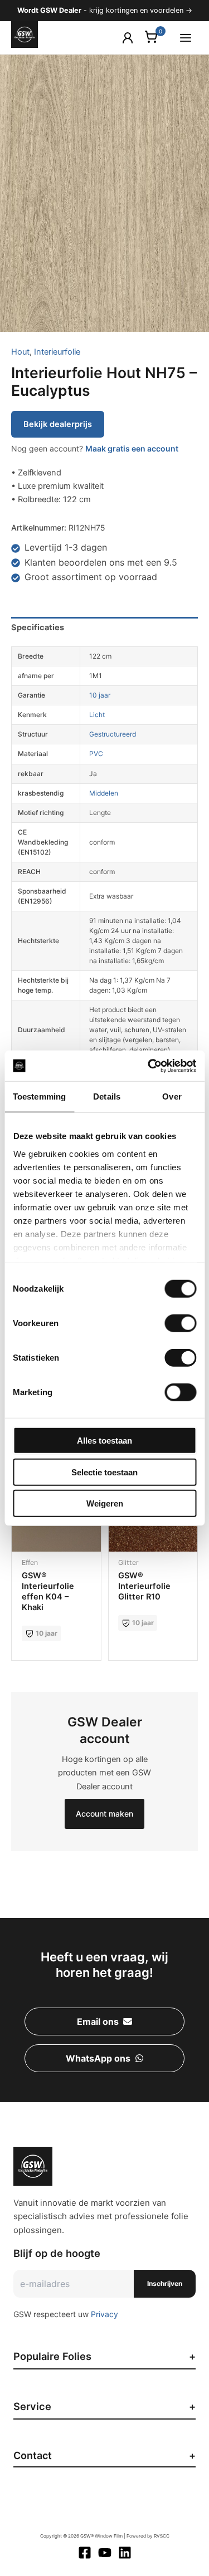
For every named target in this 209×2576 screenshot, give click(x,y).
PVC (96, 754)
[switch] (180, 1323)
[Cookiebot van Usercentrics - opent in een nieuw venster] (149, 1066)
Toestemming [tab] (39, 1096)
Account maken (104, 1814)
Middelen (104, 793)
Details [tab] (107, 1096)
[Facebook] (85, 2553)
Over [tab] (172, 1096)
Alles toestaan (104, 1441)
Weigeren (105, 1503)
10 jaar (100, 695)
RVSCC (162, 2536)
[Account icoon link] (128, 38)
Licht (97, 715)
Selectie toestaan (104, 1472)
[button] (104, 2021)
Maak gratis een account (132, 448)
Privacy (104, 2314)
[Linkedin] (125, 2553)
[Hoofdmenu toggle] (186, 37)
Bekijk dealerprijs (58, 424)
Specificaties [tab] (38, 627)
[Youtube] (105, 2553)
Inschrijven (165, 2283)
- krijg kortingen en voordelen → (105, 10)
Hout (20, 352)
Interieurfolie (57, 352)
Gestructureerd (113, 734)
